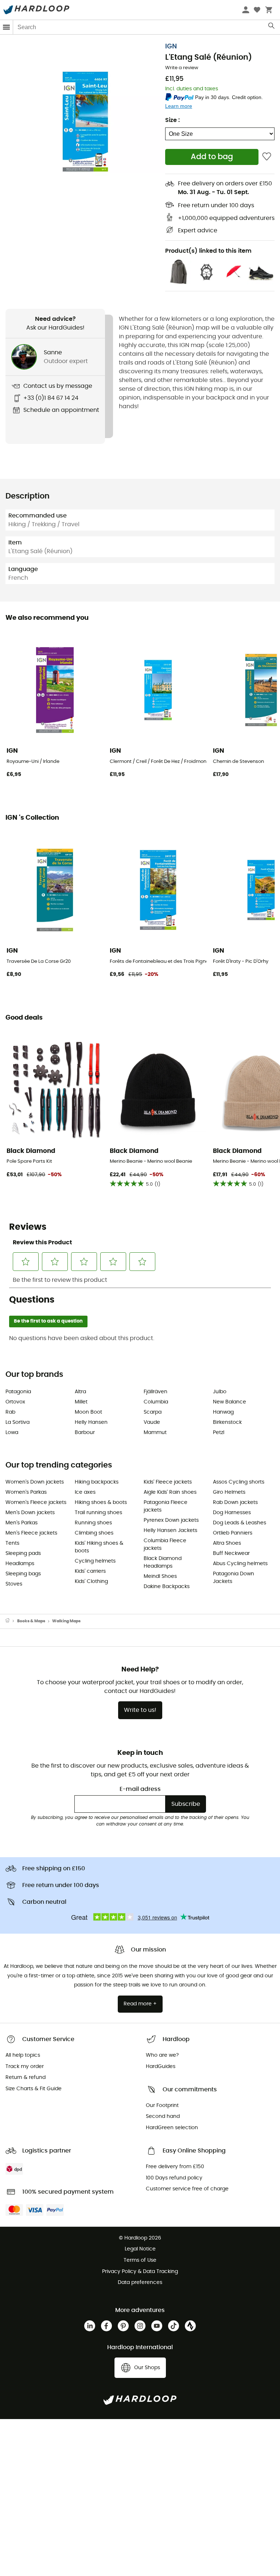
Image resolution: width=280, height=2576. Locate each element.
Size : (172, 120)
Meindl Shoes (160, 1576)
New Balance (230, 1402)
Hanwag (223, 1412)
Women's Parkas (26, 1492)
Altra (80, 1392)
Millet (81, 1402)
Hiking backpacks (97, 1482)
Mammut (155, 1433)
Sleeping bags (23, 1574)
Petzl (219, 1433)
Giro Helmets (229, 1492)
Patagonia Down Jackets (234, 1578)
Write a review (182, 68)
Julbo (220, 1392)
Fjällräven (155, 1392)
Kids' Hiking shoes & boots (99, 1547)
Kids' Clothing (91, 1582)
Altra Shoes (227, 1543)
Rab (10, 1412)
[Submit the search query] (272, 27)
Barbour (85, 1433)
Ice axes (85, 1492)
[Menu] (7, 27)
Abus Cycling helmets (240, 1564)
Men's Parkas (22, 1523)
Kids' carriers (90, 1571)
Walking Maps (66, 1621)
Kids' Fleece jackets (168, 1482)
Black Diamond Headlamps (163, 1562)
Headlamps (20, 1564)
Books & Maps (31, 1621)
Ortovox (15, 1402)
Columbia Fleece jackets (165, 1545)
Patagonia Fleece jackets (166, 1506)
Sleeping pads (23, 1553)
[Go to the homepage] (11, 1621)
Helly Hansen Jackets (170, 1531)
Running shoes (93, 1523)
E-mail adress (140, 1789)
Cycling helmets (95, 1561)
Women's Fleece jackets (36, 1502)
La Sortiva (17, 1422)
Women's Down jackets (35, 1482)
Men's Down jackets (30, 1513)
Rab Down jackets (235, 1502)
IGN (171, 47)
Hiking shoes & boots (101, 1502)
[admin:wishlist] (267, 157)
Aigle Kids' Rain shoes (170, 1492)
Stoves (14, 1584)
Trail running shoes (98, 1513)
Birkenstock (227, 1422)
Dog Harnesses (232, 1513)
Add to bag (212, 157)
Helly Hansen (91, 1422)
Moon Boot (88, 1412)
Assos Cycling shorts (239, 1482)
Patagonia (18, 1392)
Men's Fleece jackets (31, 1533)
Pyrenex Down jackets (171, 1520)
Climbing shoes (94, 1533)
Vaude (152, 1422)
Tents (12, 1543)
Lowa (12, 1433)
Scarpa (153, 1412)
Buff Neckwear (231, 1553)
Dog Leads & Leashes (240, 1523)
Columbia (156, 1402)
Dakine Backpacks (167, 1587)
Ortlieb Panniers (233, 1533)
